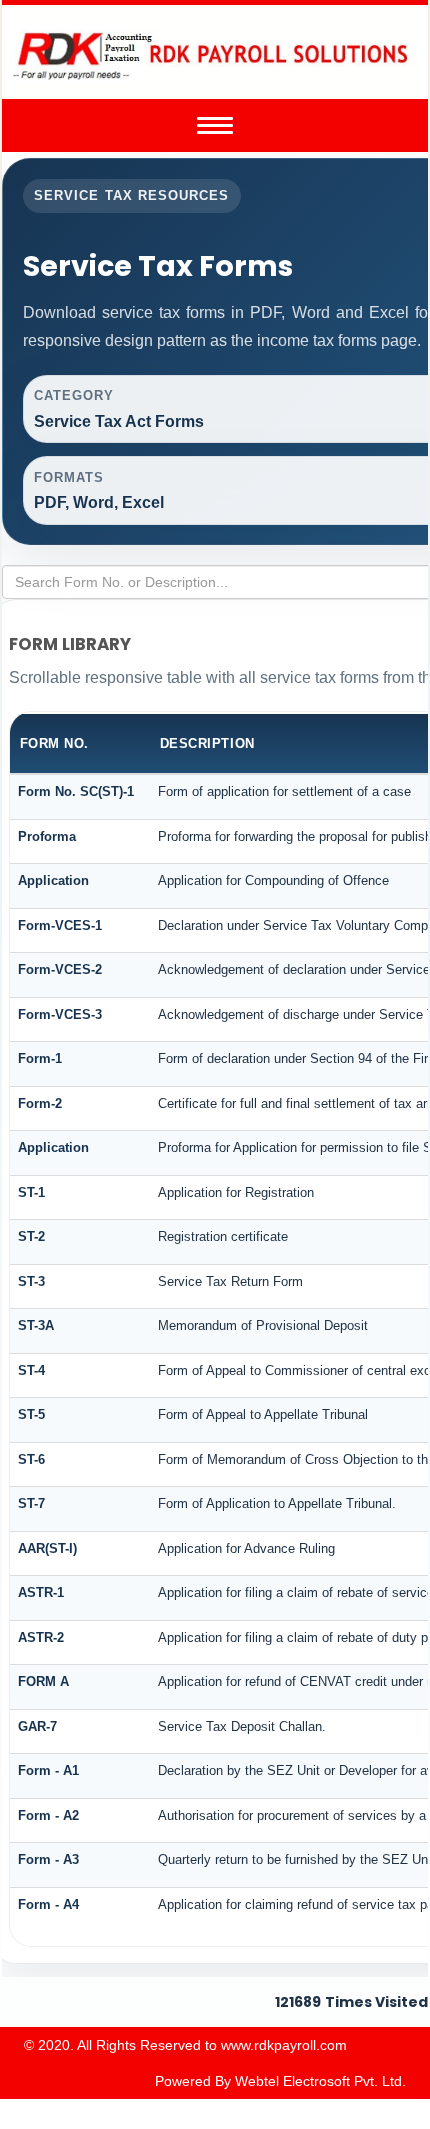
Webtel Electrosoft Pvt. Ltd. (320, 2081)
